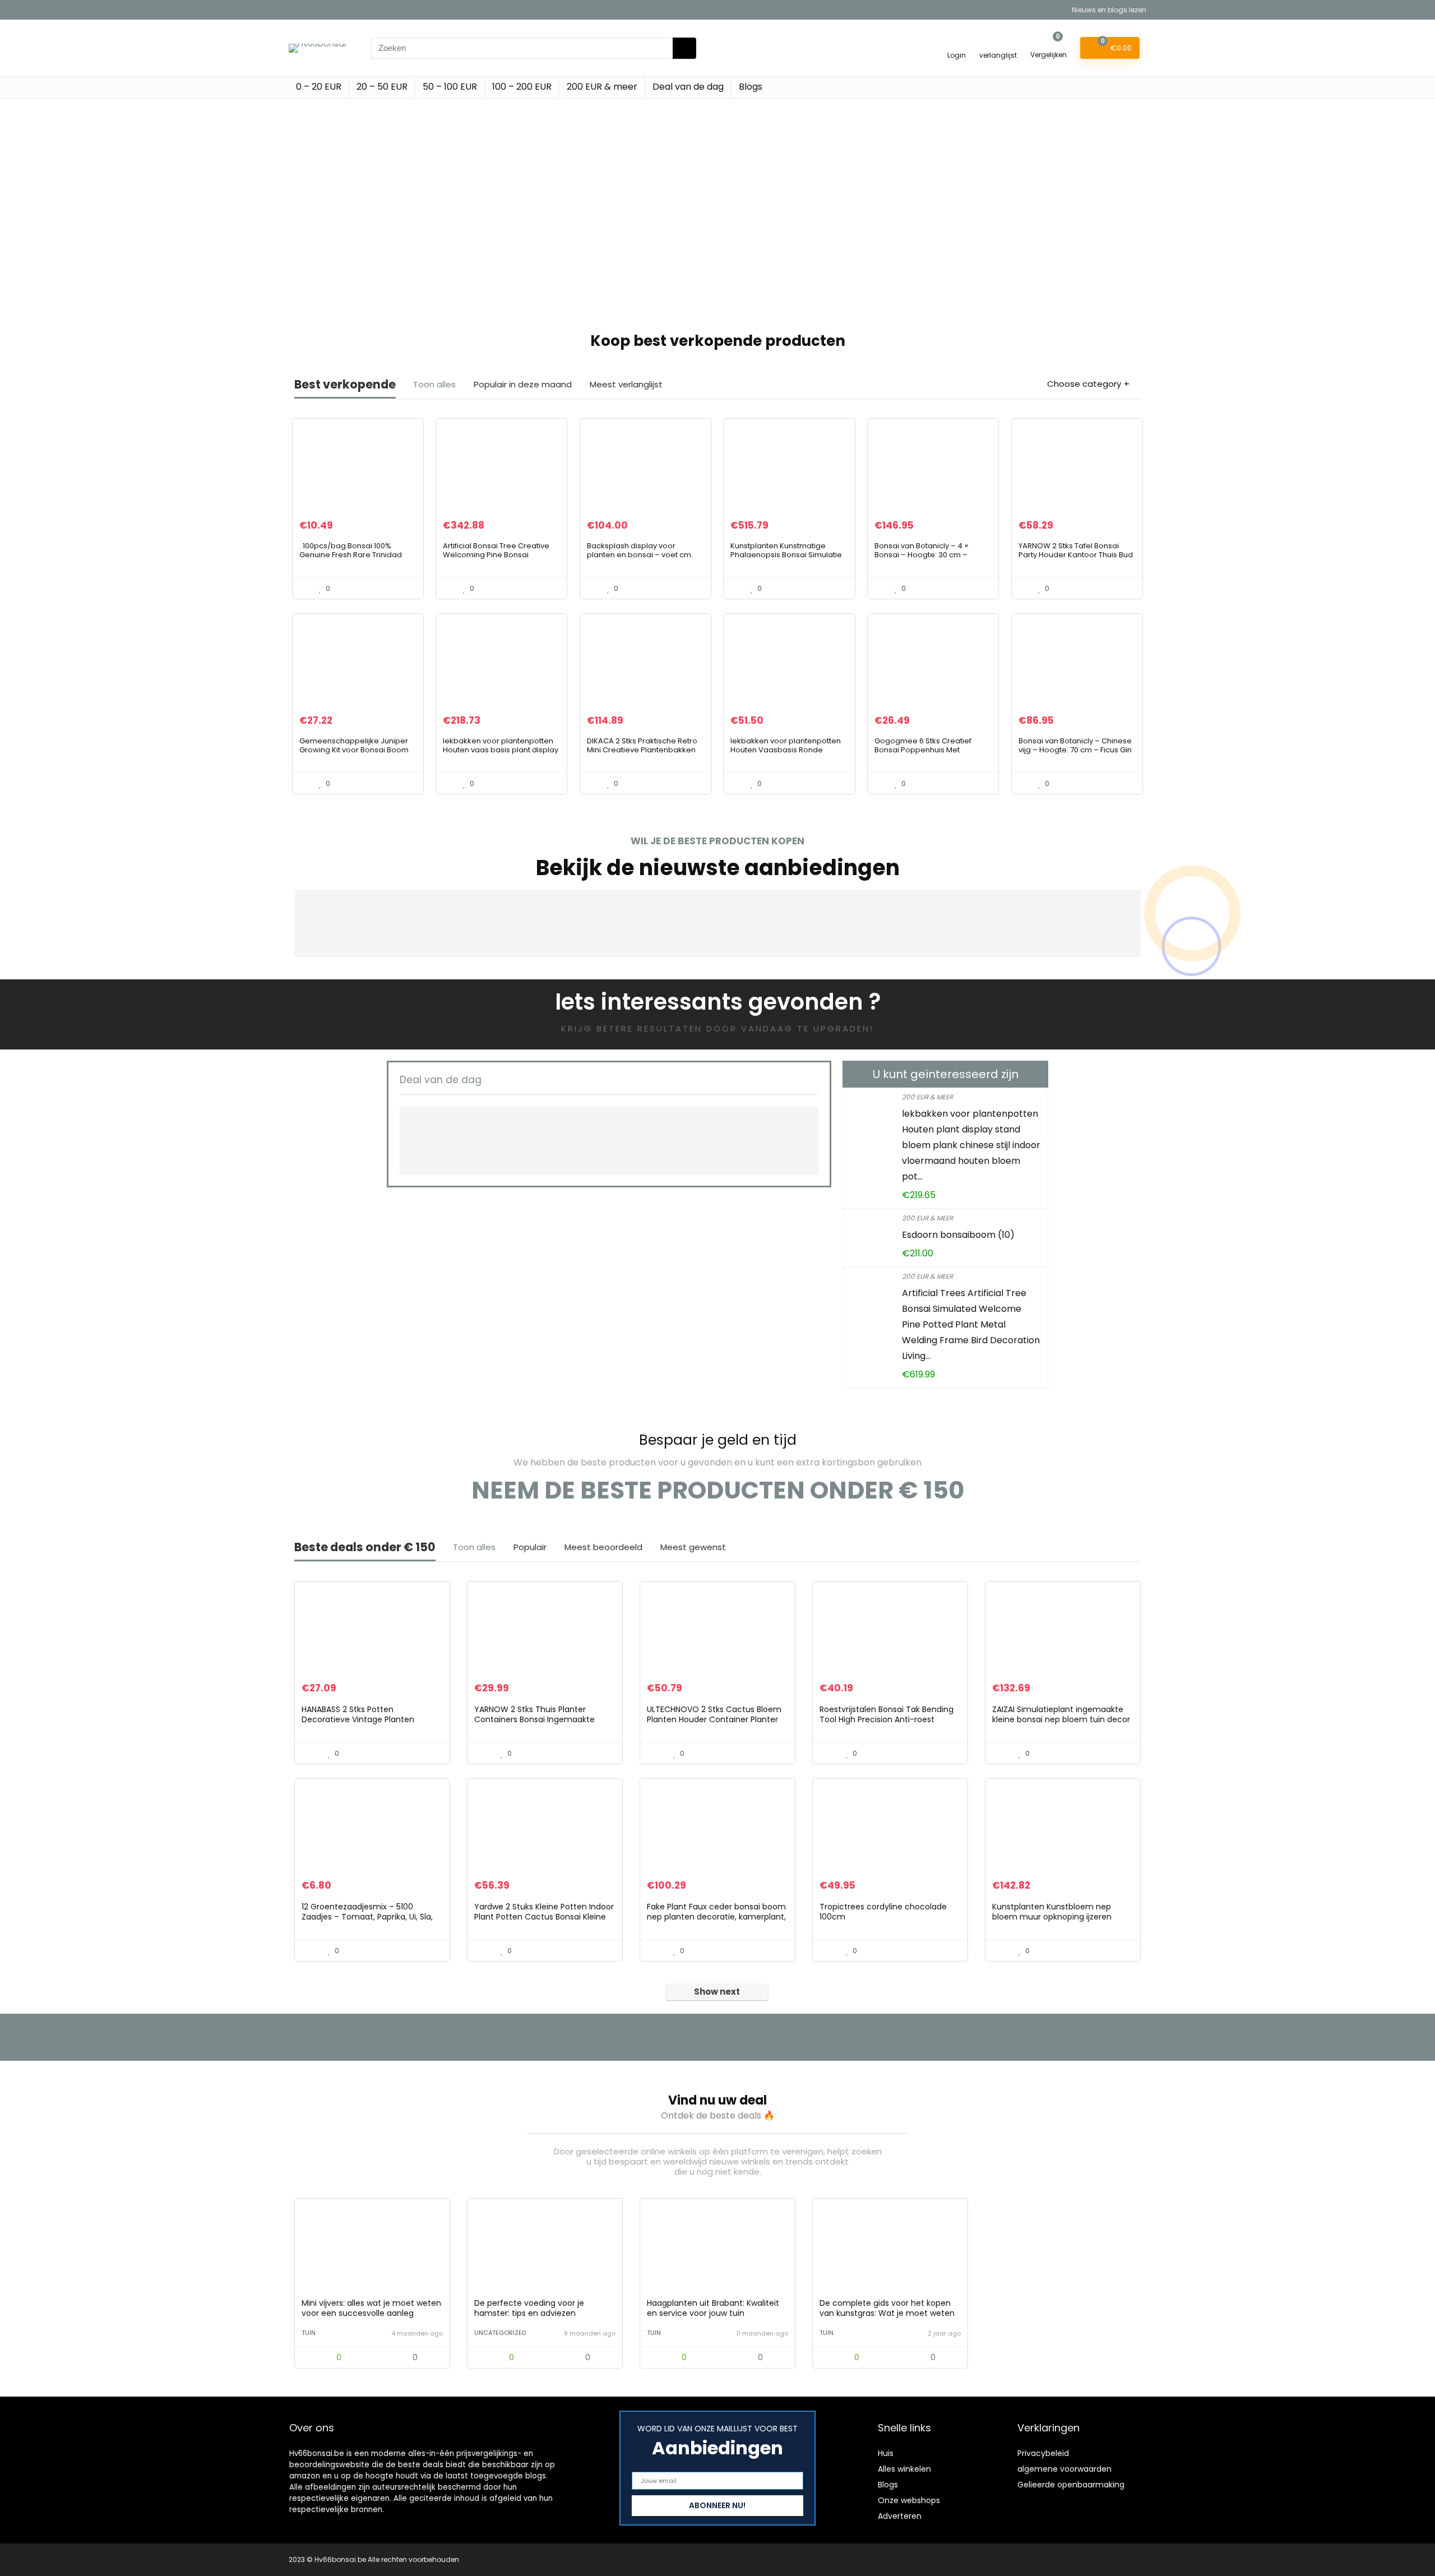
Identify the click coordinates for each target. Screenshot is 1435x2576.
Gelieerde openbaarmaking (1071, 2485)
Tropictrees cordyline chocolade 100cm (883, 1912)
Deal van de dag (688, 87)
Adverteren (900, 2516)
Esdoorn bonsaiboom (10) (958, 1235)
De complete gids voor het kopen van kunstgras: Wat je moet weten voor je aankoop (887, 2313)
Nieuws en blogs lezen (1109, 10)
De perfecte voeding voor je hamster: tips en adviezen (529, 2308)
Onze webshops (909, 2500)
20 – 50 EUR (382, 87)
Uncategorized (500, 2333)
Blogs (751, 87)
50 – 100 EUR (450, 87)
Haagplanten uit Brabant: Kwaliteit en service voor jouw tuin (713, 2308)
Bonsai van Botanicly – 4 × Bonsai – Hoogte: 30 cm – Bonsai (922, 555)
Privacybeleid (1043, 2453)
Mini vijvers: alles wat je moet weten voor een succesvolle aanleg (371, 2308)
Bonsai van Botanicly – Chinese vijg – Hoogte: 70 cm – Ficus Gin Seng (1075, 750)
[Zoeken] (684, 48)
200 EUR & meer (602, 87)
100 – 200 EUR (522, 87)
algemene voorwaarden (1064, 2469)
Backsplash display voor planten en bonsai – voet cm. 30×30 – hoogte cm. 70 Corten (642, 555)
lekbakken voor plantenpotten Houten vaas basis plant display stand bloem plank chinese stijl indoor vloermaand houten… (501, 754)
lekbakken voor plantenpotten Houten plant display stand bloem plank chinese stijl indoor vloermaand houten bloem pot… (971, 1145)
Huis (886, 2453)
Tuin (309, 2333)
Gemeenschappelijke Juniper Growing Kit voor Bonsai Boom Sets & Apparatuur (354, 750)
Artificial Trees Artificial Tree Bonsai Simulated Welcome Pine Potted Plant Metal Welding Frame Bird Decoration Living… (971, 1324)
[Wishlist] (998, 43)
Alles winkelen (904, 2469)
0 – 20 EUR (319, 87)
